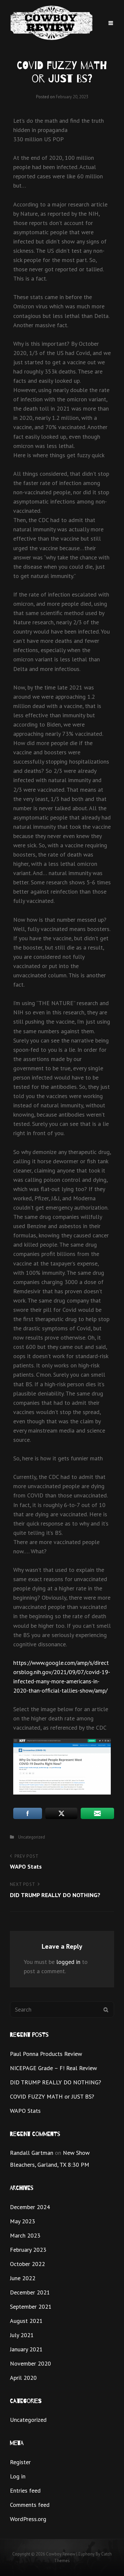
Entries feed (25, 2490)
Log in (18, 2476)
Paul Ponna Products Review (46, 2054)
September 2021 (31, 2307)
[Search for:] (62, 2009)
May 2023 (22, 2221)
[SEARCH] (106, 2009)
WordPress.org (28, 2519)
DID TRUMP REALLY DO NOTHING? (56, 2082)
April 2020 (23, 2378)
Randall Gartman (32, 2153)
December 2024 (30, 2207)
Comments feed (30, 2505)
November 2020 (30, 2363)
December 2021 (30, 2292)
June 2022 (23, 2278)
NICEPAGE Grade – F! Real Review (53, 2068)
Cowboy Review (61, 2554)
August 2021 (26, 2321)
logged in (68, 1962)
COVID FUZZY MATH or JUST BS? (52, 2096)
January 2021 (26, 2349)
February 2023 (28, 2250)
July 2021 (22, 2335)
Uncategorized (32, 1837)
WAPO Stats (25, 2111)
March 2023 (25, 2235)
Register (20, 2462)
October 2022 (27, 2264)
